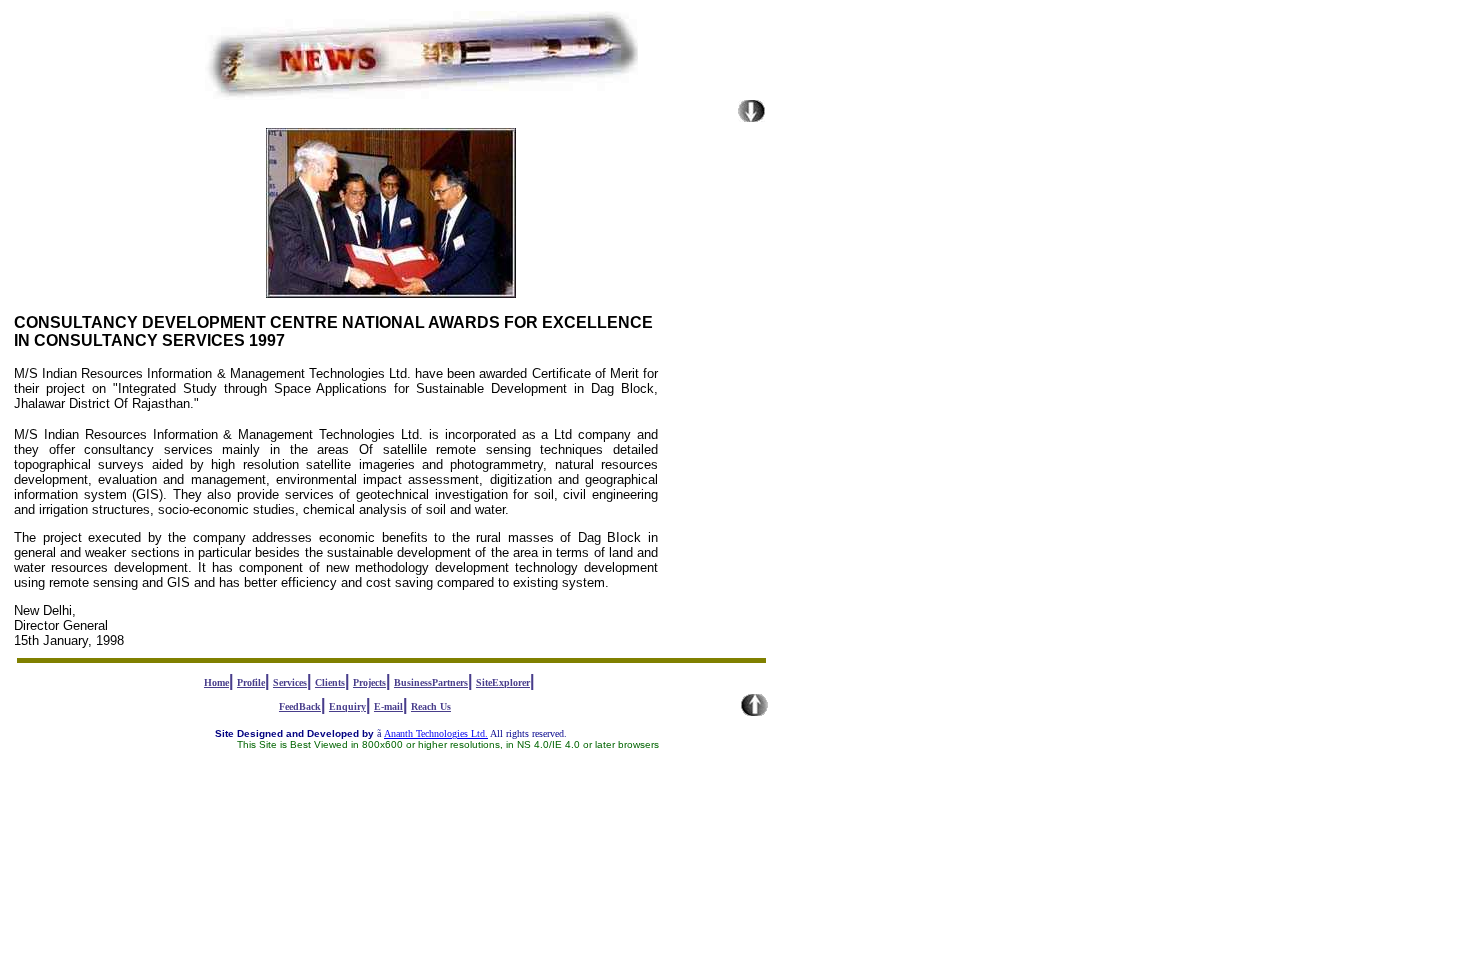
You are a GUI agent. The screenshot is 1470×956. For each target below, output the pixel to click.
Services (290, 682)
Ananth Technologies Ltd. (436, 733)
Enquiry (347, 706)
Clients (330, 682)
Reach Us (431, 706)
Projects (369, 682)
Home (216, 682)
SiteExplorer (503, 682)
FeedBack (300, 706)
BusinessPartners (431, 682)
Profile (251, 682)
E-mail (388, 706)
